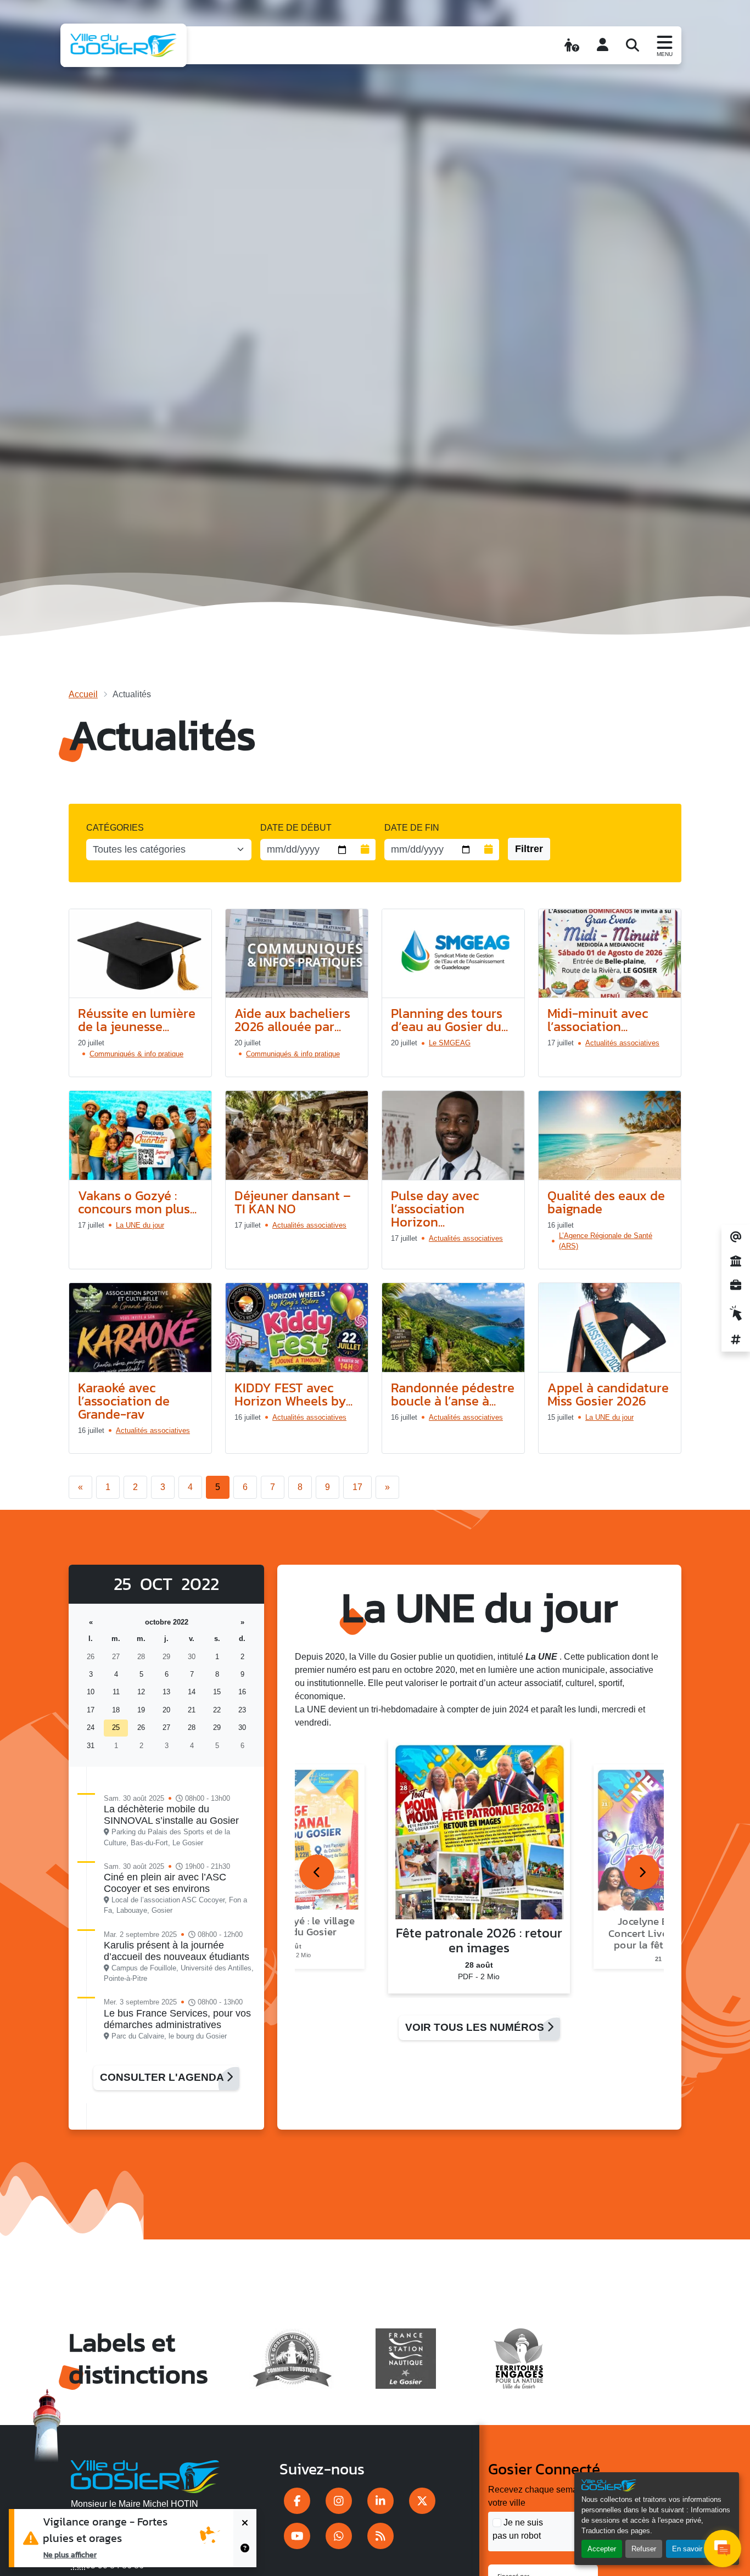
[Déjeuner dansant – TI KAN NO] (297, 1136)
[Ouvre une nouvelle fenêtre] (297, 2501)
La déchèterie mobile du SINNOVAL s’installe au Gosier (171, 1815)
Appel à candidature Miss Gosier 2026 (608, 1394)
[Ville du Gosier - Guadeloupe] (145, 2475)
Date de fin (412, 828)
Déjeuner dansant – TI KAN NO (293, 1202)
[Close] (245, 2524)
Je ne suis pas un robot (518, 2529)
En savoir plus (695, 2549)
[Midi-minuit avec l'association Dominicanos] (610, 954)
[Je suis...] (572, 45)
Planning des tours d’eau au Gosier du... (449, 1020)
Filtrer (529, 849)
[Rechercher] (633, 45)
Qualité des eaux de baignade (606, 1202)
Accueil (83, 694)
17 (357, 1487)
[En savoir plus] (245, 2553)
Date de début (296, 828)
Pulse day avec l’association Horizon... (435, 1209)
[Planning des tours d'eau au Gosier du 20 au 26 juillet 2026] (453, 954)
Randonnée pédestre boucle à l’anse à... (453, 1394)
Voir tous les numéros (476, 2027)
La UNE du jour (140, 1225)
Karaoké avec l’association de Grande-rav (124, 1401)
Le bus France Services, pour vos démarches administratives (177, 2019)
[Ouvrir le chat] (723, 2549)
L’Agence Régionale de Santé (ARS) (606, 1241)
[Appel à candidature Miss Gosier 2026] (610, 1328)
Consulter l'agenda (163, 2077)
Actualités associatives (622, 1043)
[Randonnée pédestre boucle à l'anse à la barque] (453, 1328)
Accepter (602, 2549)
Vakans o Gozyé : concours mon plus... (137, 1202)
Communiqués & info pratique (136, 1054)
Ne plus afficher (70, 2555)
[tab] (317, 1872)
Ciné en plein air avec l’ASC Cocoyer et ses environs (165, 1883)
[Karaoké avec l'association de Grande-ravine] (140, 1328)
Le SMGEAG (450, 1043)
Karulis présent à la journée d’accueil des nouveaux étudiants (177, 1951)
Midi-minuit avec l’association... (598, 1020)
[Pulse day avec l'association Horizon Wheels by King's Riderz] (453, 1136)
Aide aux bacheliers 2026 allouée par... (292, 1020)
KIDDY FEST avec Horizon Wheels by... (293, 1394)
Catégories (115, 828)
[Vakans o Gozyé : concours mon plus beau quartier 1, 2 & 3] (140, 1136)
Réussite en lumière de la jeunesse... (137, 1020)
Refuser (644, 2549)
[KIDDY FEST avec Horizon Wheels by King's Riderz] (297, 1328)
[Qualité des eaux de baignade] (610, 1136)
